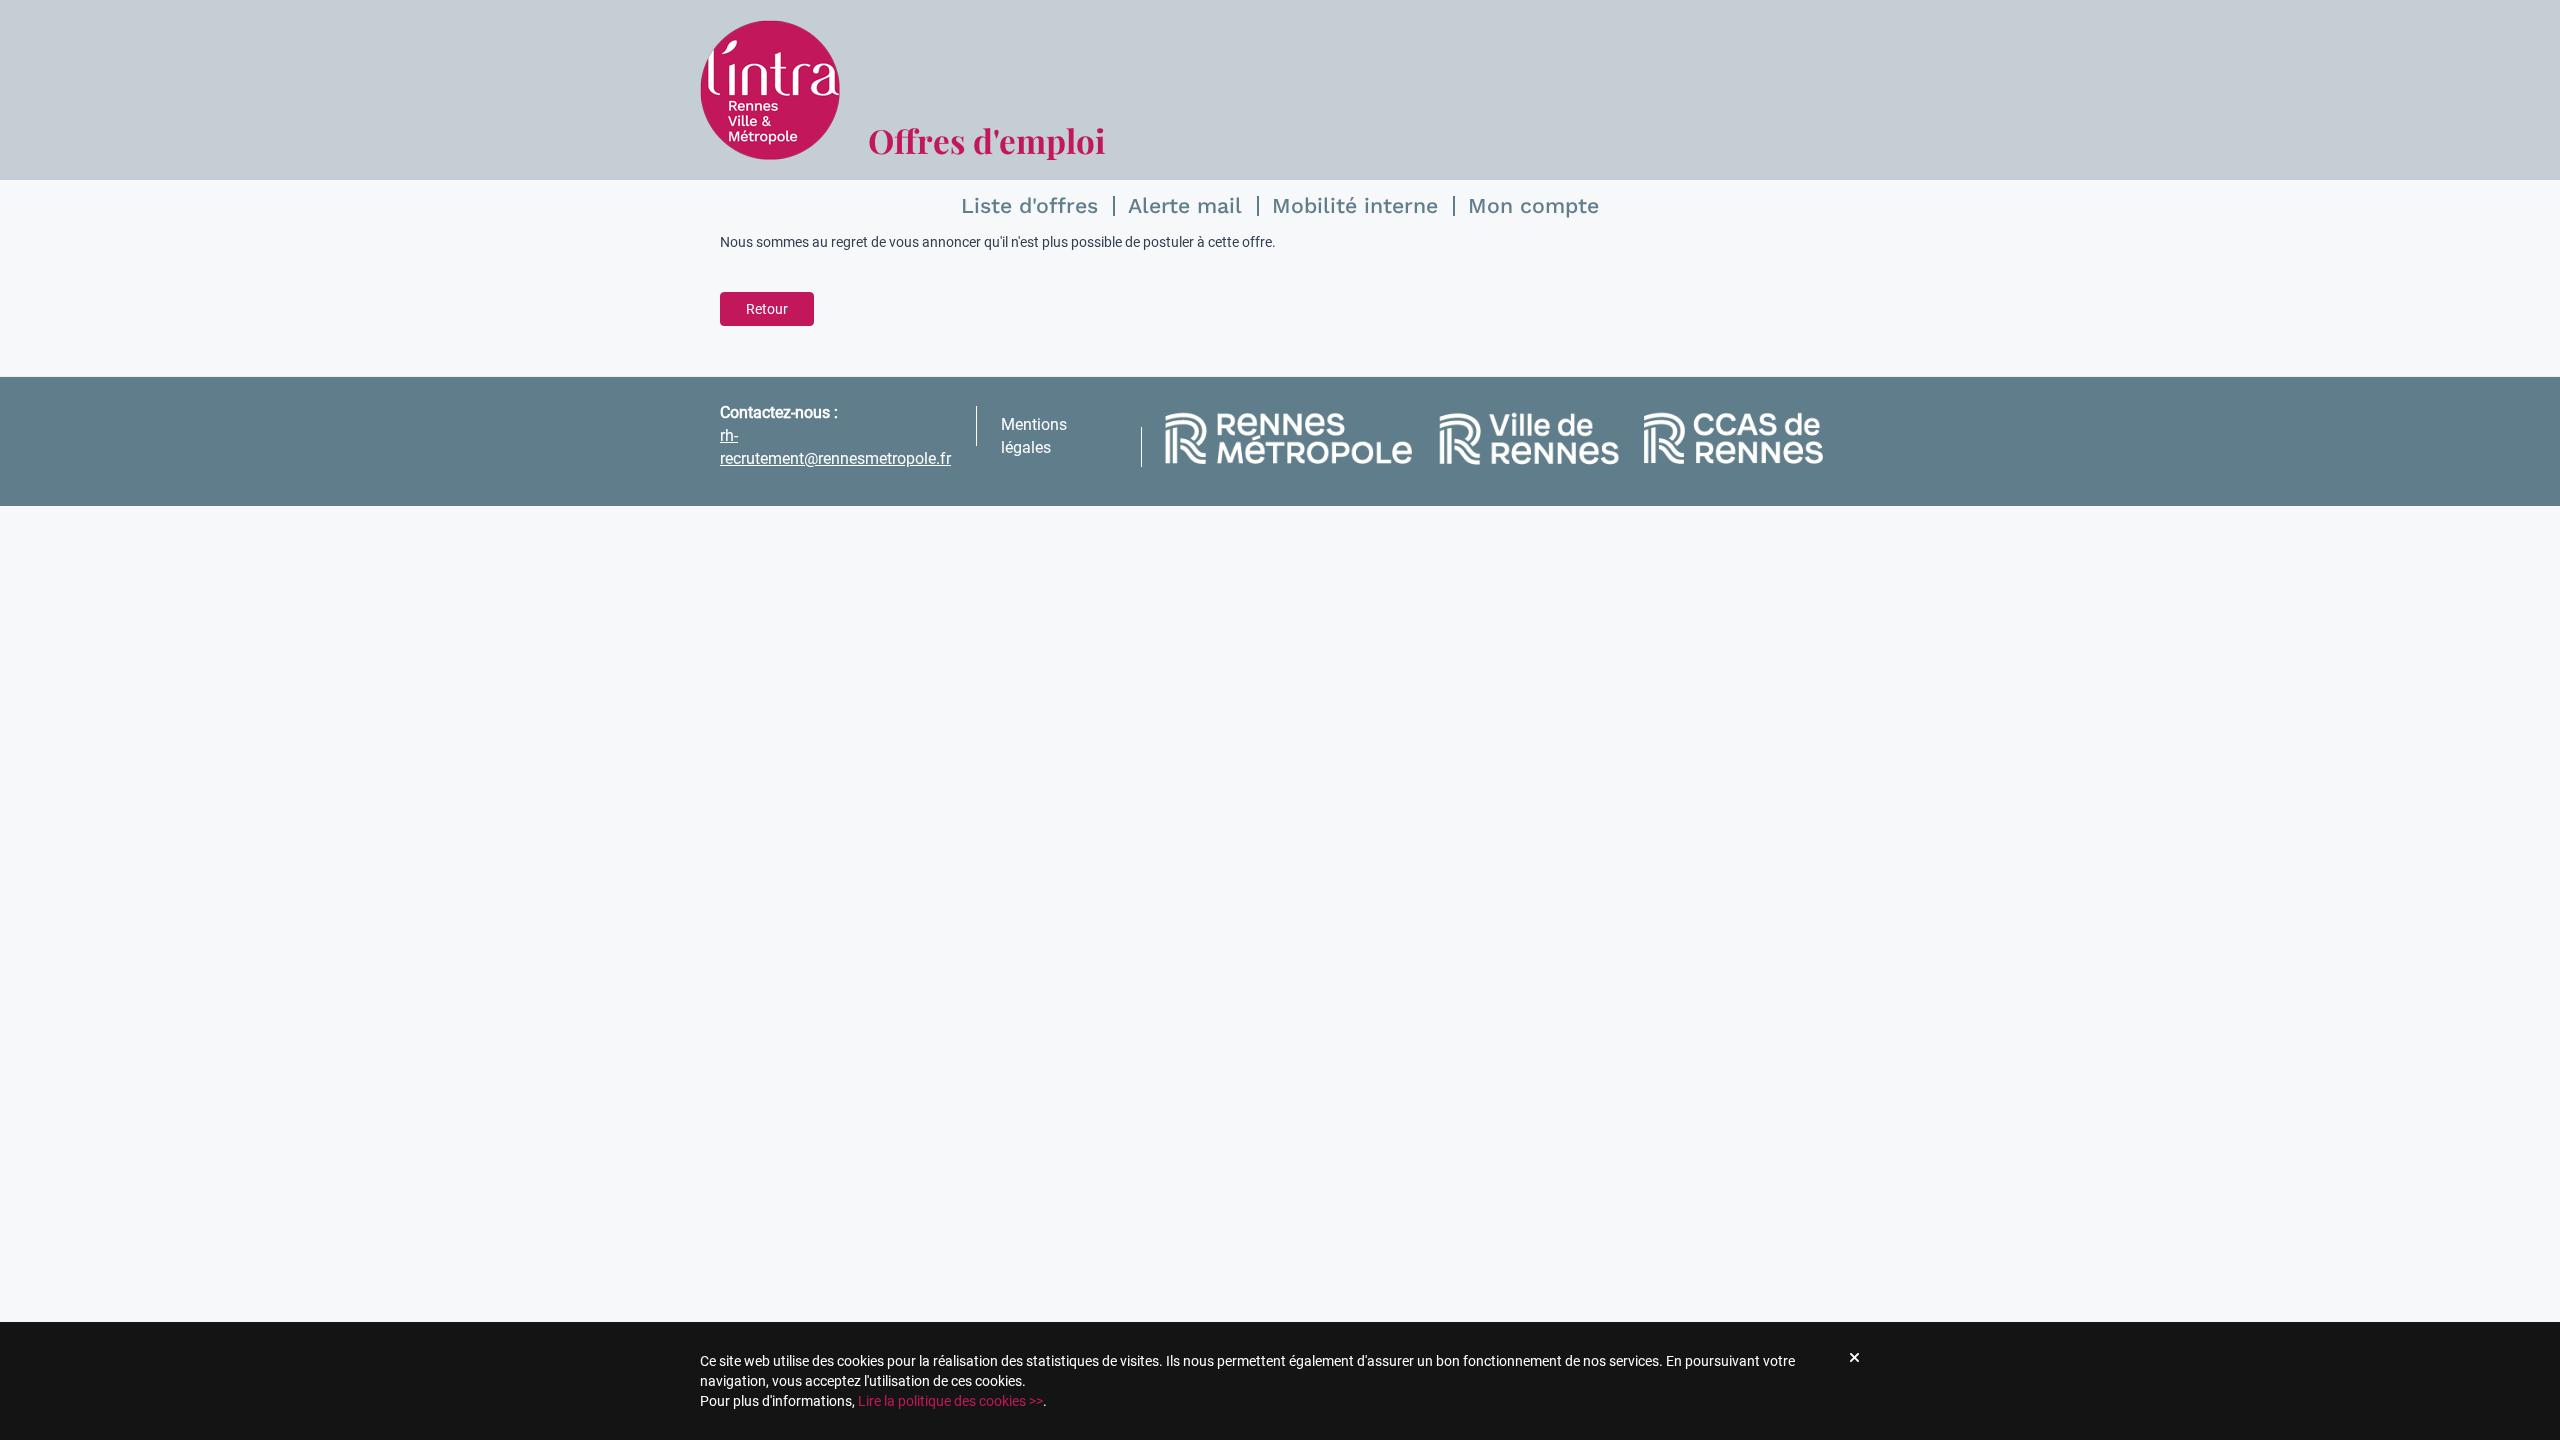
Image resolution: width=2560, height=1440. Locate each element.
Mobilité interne (1355, 205)
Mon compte (1533, 205)
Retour (767, 309)
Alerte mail (1185, 205)
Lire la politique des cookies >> (950, 1401)
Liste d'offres (1029, 205)
